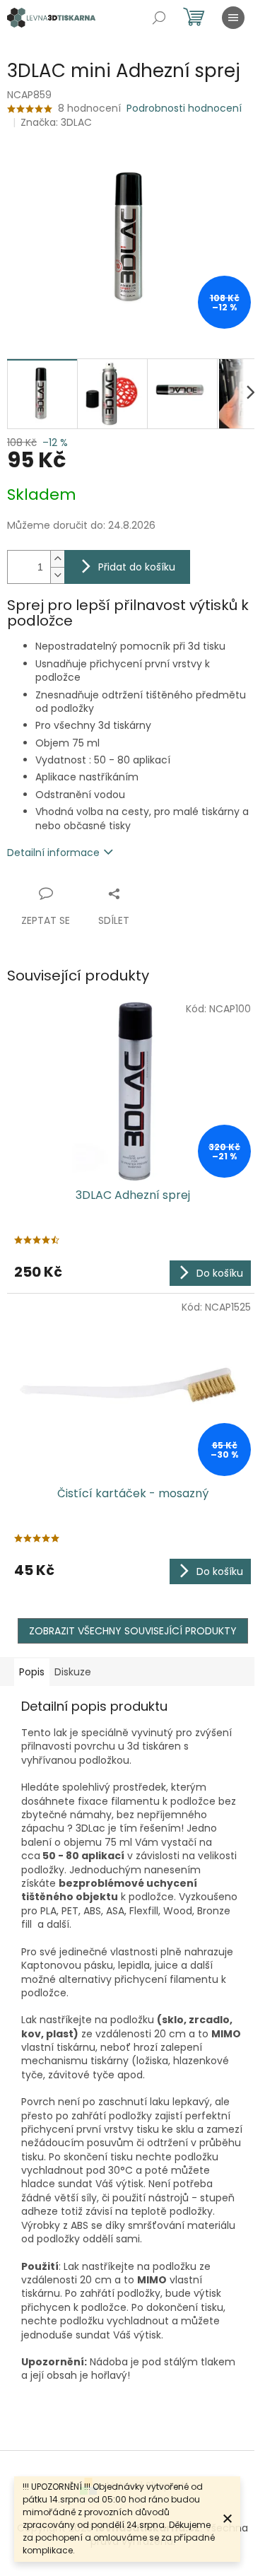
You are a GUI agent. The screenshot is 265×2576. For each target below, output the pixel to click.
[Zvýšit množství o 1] (57, 559)
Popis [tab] (32, 1672)
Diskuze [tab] (73, 1672)
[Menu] (233, 18)
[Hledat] (159, 18)
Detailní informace (53, 853)
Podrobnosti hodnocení (184, 109)
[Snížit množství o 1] (57, 575)
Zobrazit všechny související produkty (133, 1631)
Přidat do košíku (137, 567)
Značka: (56, 122)
